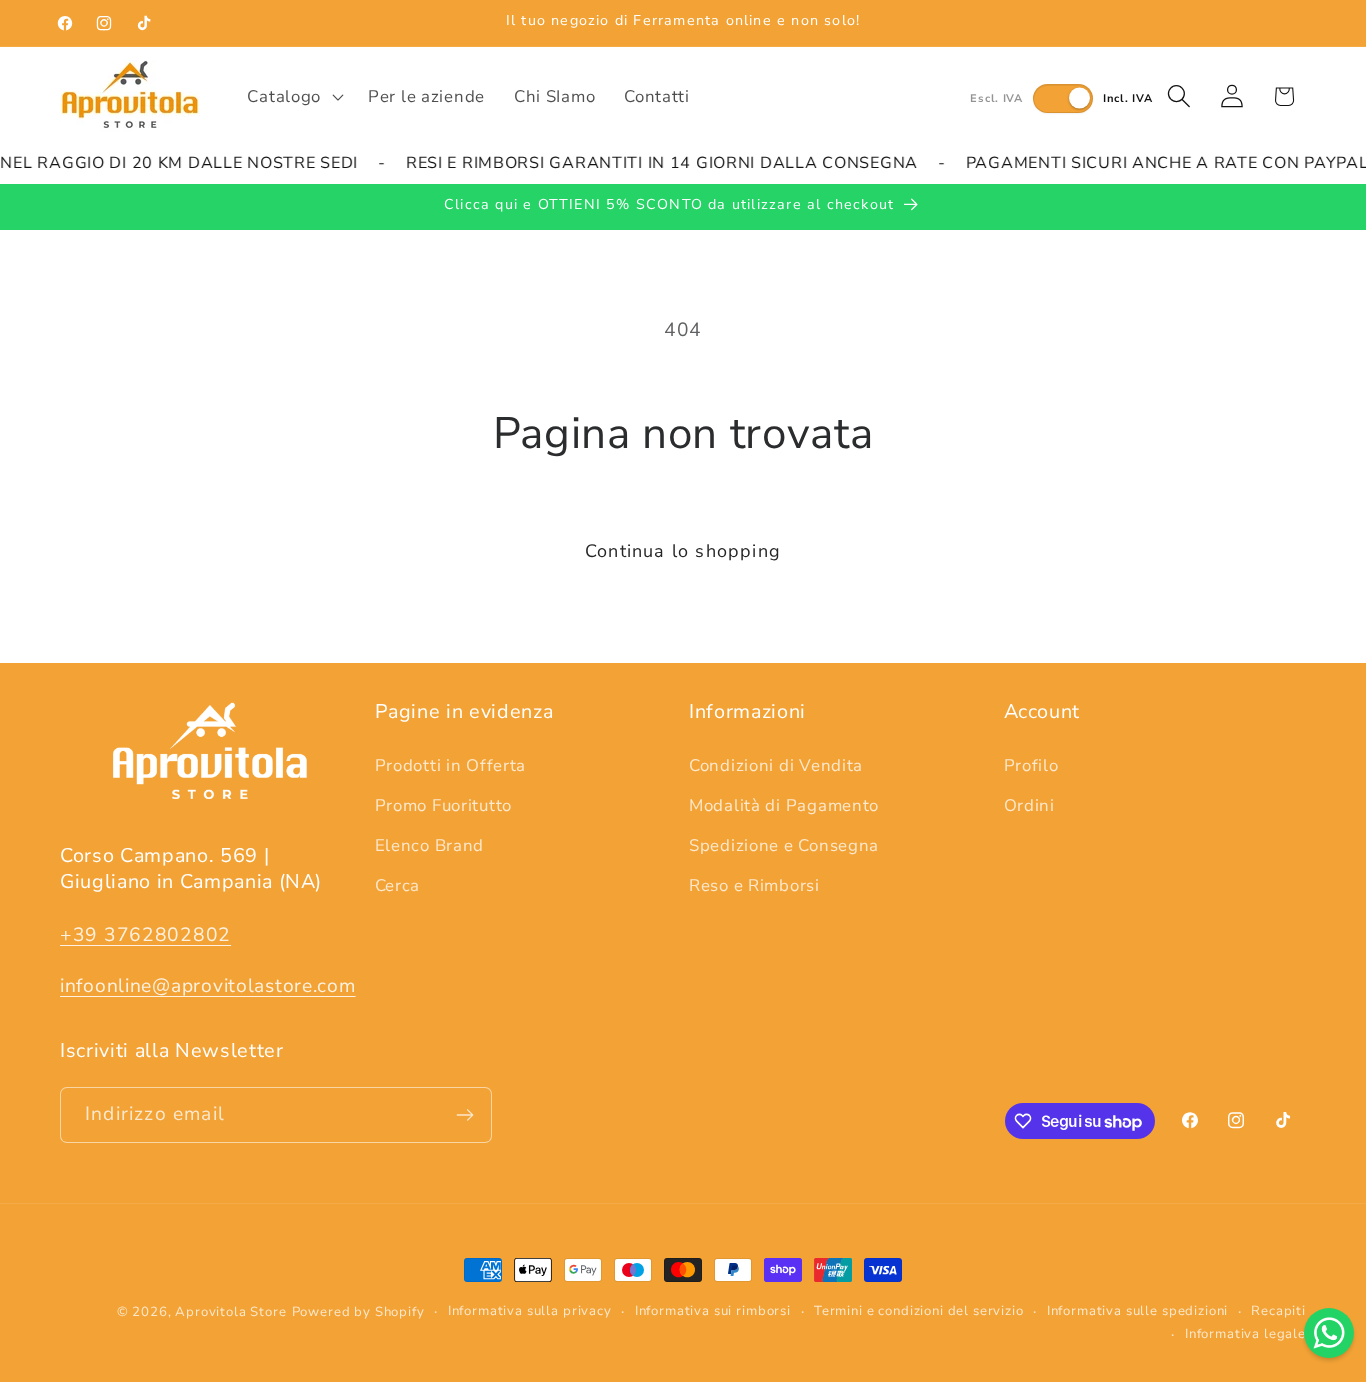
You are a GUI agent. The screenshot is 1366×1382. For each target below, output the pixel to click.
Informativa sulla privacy (530, 1311)
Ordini (1029, 805)
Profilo (1031, 765)
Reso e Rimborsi (754, 885)
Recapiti (1278, 1311)
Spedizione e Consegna (784, 845)
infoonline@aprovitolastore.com (208, 986)
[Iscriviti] (464, 1115)
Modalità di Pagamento (784, 805)
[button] (293, 96)
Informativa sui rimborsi (713, 1311)
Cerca (398, 885)
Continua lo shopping (683, 551)
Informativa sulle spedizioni (1138, 1311)
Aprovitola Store (230, 1312)
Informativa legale (1245, 1334)
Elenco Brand (430, 845)
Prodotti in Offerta (451, 765)
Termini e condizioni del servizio (919, 1311)
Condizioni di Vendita (776, 765)
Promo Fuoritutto (444, 805)
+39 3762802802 (145, 935)
